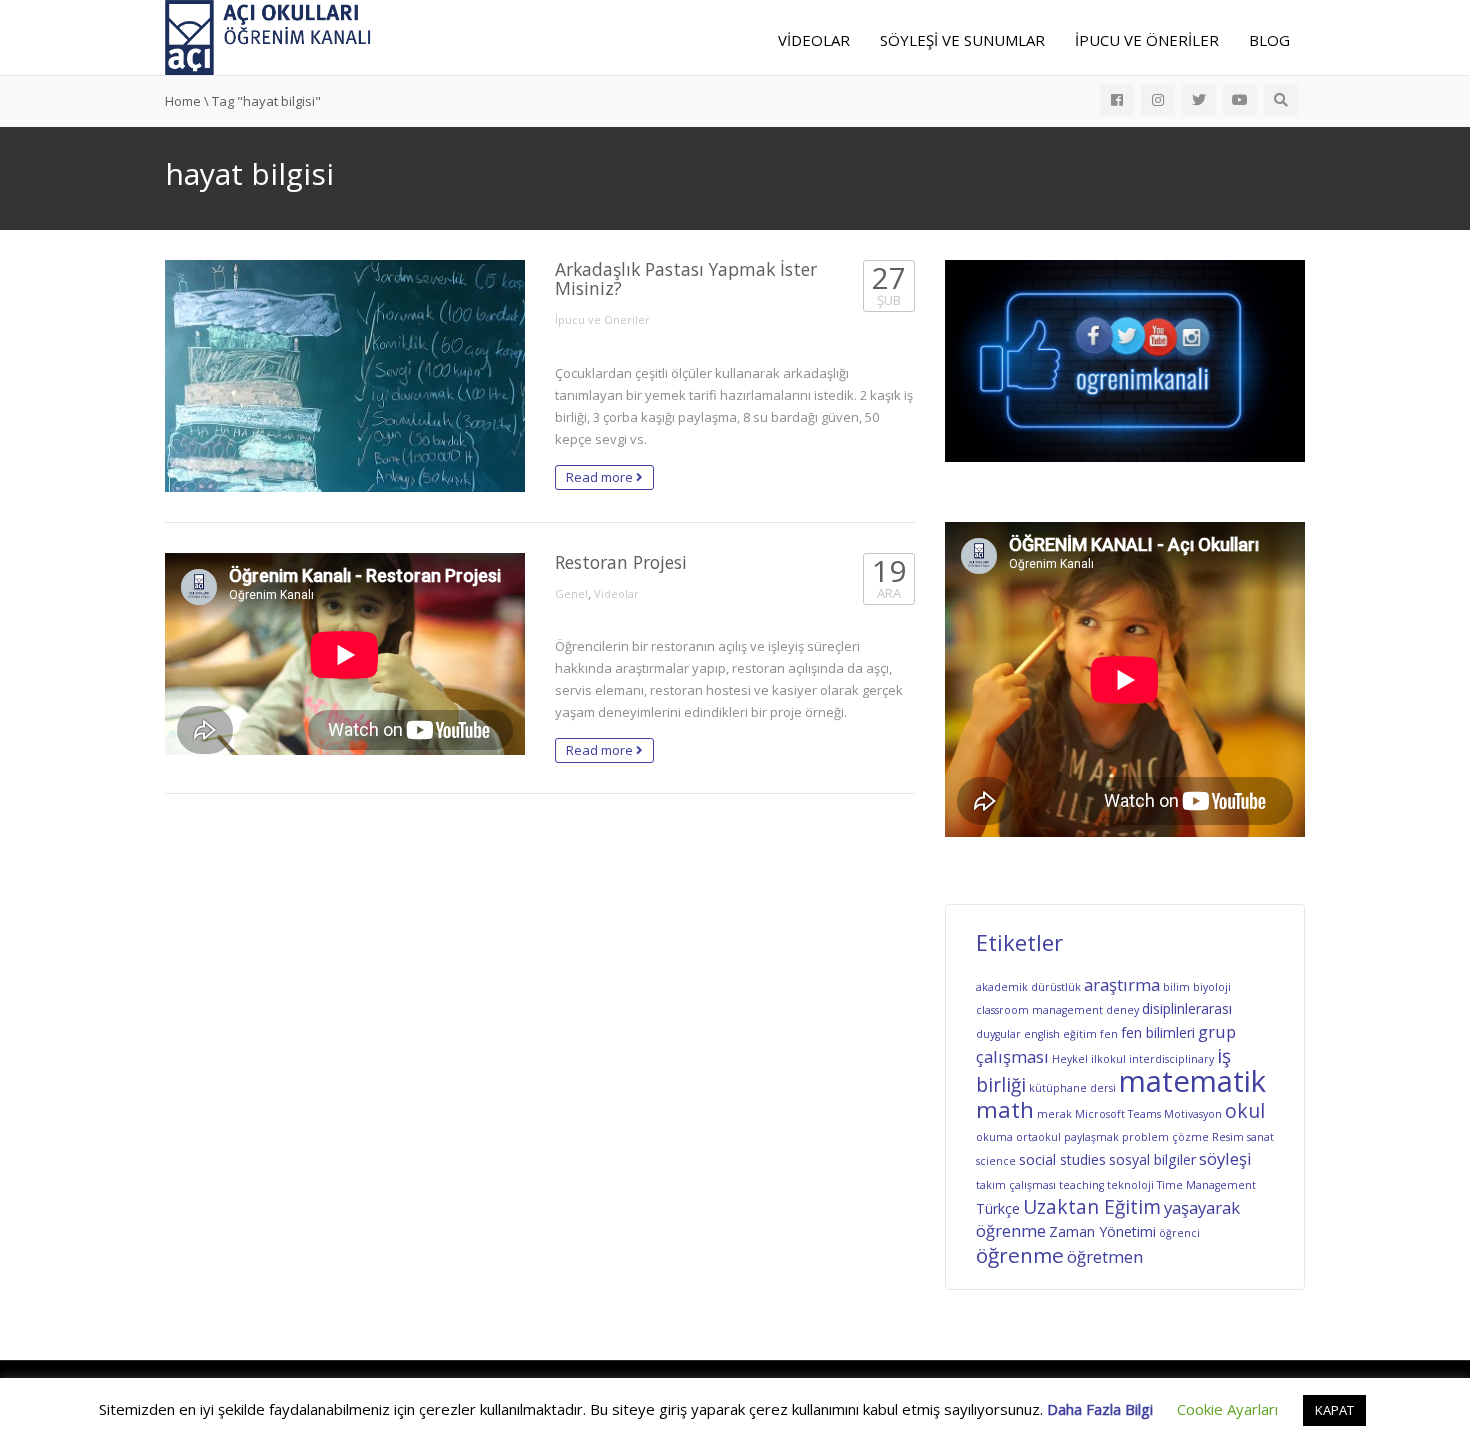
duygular (998, 1034)
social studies (1062, 1159)
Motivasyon (1193, 1114)
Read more (601, 477)
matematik (1192, 1081)
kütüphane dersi (1072, 1088)
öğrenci (1179, 1233)
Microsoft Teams (1118, 1114)
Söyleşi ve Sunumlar (962, 40)
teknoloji (1130, 1185)
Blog (1269, 40)
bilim (1176, 987)
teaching (1081, 1185)
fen (1109, 1034)
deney (1122, 1010)
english (1042, 1034)
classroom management (1039, 1010)
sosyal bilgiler (1152, 1159)
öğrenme (1020, 1255)
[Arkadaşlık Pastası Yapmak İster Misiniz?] (345, 376)
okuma (994, 1137)
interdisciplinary (1171, 1059)
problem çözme (1165, 1137)
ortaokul (1038, 1137)
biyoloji (1212, 987)
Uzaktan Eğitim (1092, 1207)
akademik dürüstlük (1028, 987)
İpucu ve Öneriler (1147, 40)
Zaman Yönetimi (1102, 1231)
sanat (1260, 1137)
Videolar (814, 40)
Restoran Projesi (621, 562)
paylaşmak (1091, 1137)
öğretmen (1105, 1256)
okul (1245, 1111)
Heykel (1070, 1059)
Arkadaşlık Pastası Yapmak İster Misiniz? (686, 278)
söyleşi (1225, 1158)
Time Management (1206, 1185)
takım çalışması (1016, 1185)
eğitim (1080, 1034)
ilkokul (1108, 1059)
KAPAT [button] (1334, 1410)
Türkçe (998, 1208)
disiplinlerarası (1187, 1008)
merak (1054, 1114)
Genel (571, 593)
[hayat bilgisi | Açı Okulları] (268, 36)
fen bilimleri (1158, 1032)
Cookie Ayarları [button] (1227, 1409)
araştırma (1122, 984)
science (996, 1161)
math (1005, 1109)
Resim (1228, 1137)
